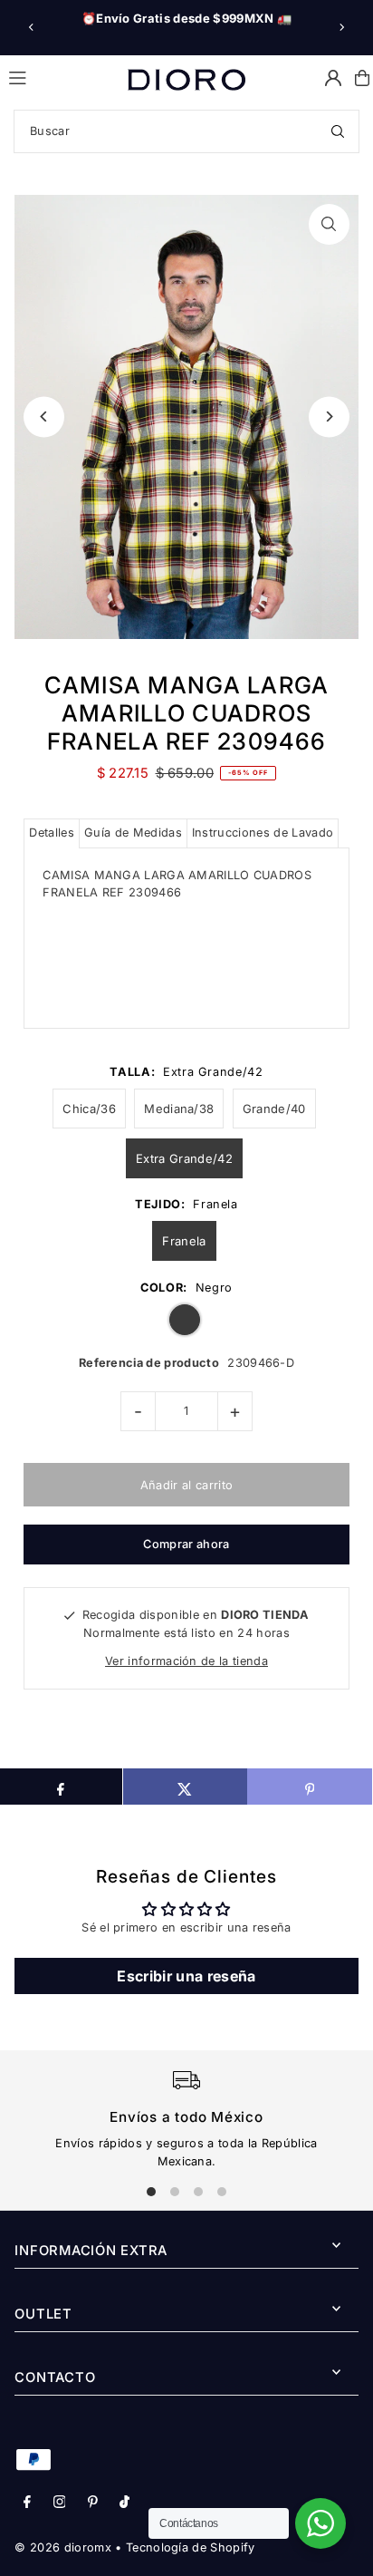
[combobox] (186, 131)
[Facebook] (27, 2503)
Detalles (52, 833)
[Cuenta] (333, 78)
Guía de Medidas (133, 833)
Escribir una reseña (186, 1976)
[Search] (338, 131)
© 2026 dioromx (62, 2547)
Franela (184, 1241)
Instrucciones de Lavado (263, 833)
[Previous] (32, 27)
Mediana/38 (179, 1109)
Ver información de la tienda (186, 1661)
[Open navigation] (60, 77)
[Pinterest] (93, 2503)
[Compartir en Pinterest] (309, 1787)
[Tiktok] (124, 2503)
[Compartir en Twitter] (185, 1787)
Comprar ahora (186, 1544)
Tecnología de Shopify (191, 2547)
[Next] (341, 27)
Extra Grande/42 (184, 1158)
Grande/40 (274, 1109)
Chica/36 (89, 1109)
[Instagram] (60, 2503)
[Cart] (362, 78)
